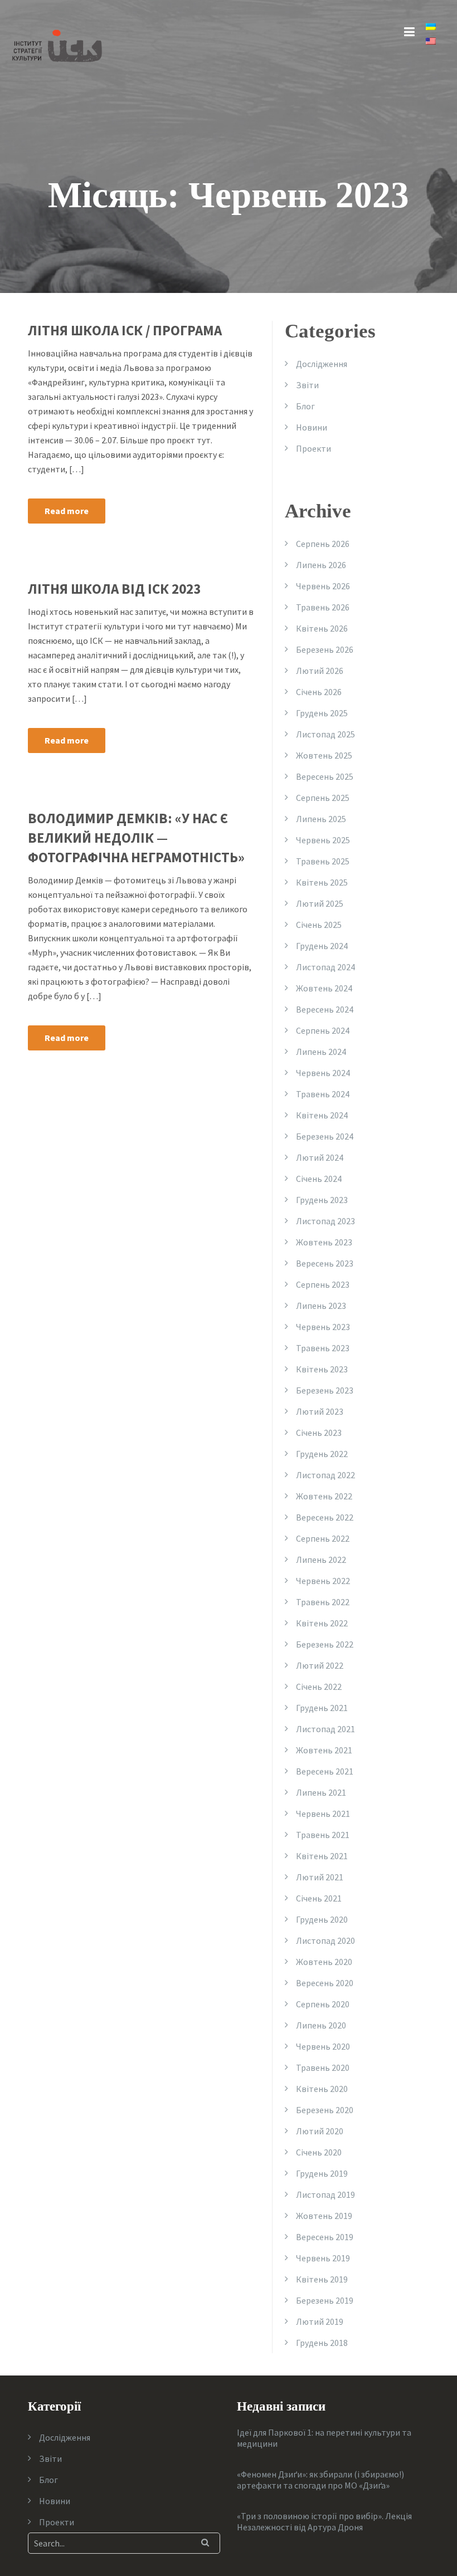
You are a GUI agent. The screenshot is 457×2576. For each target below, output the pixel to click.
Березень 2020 (325, 2110)
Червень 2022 (323, 1581)
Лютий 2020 (320, 2131)
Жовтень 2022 (324, 1496)
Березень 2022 (325, 1644)
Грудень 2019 (322, 2173)
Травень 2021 (323, 1835)
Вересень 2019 (325, 2237)
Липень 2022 (321, 1560)
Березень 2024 (325, 1136)
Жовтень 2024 (324, 988)
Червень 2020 (323, 2046)
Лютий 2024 (320, 1157)
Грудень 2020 (322, 1919)
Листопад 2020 (325, 1940)
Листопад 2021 (325, 1729)
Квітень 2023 (322, 1369)
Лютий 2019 (320, 2321)
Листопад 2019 (325, 2194)
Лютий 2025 (320, 903)
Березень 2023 (325, 1390)
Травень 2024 (323, 1094)
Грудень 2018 (322, 2343)
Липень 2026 (321, 565)
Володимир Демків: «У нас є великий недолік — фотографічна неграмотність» (136, 838)
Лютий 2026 (320, 671)
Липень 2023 (321, 1306)
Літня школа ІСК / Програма (125, 330)
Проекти (313, 448)
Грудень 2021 (322, 1708)
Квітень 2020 (322, 2089)
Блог (305, 406)
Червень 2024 (323, 1073)
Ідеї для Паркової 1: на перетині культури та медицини (324, 2438)
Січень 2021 (319, 1898)
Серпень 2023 (323, 1284)
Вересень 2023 (325, 1263)
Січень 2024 (319, 1179)
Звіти (307, 385)
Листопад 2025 (325, 734)
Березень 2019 (325, 2300)
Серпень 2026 (323, 544)
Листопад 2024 (325, 967)
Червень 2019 (323, 2258)
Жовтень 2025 (324, 755)
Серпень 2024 (323, 1030)
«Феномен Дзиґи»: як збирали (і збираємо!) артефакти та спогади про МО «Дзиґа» (320, 2480)
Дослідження (322, 364)
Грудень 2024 (322, 946)
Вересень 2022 (325, 1517)
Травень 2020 (323, 2067)
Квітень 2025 (322, 882)
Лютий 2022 (320, 1665)
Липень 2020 (321, 2025)
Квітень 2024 (322, 1115)
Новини (312, 427)
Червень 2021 (323, 1814)
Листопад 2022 (325, 1475)
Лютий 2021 (320, 1877)
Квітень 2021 (322, 1856)
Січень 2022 (319, 1687)
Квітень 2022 (322, 1623)
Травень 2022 (323, 1602)
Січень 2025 (319, 925)
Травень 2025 (323, 861)
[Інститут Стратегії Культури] (57, 45)
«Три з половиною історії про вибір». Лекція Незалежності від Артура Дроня (324, 2521)
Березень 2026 (325, 649)
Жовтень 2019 (324, 2216)
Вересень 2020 (325, 1983)
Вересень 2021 (325, 1771)
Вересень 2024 (325, 1009)
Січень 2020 (319, 2152)
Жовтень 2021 (324, 1750)
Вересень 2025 (325, 776)
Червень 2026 (323, 586)
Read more (67, 511)
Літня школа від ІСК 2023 (114, 589)
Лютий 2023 (320, 1411)
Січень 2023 (319, 1433)
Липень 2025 (321, 819)
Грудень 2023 (322, 1200)
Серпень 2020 (323, 2004)
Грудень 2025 (322, 713)
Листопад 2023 (325, 1221)
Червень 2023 (323, 1327)
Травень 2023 (323, 1348)
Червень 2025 (323, 840)
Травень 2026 (323, 607)
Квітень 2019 (322, 2279)
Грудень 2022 (322, 1454)
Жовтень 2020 (324, 1962)
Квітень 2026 (322, 628)
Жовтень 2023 (324, 1242)
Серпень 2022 (323, 1538)
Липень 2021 (321, 1792)
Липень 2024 (321, 1052)
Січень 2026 (319, 692)
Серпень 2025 (323, 798)
